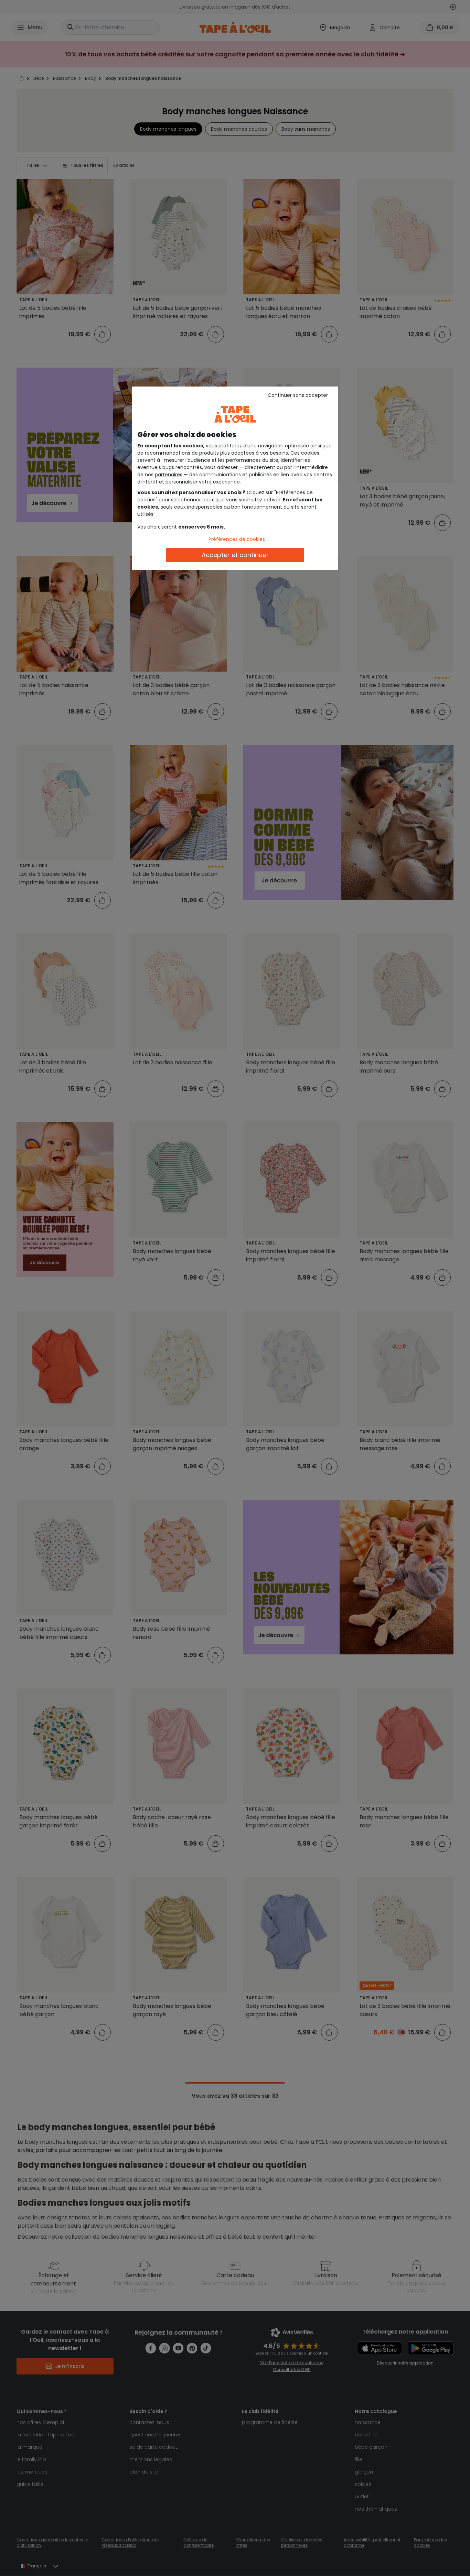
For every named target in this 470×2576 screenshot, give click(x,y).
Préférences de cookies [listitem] (237, 539)
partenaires (169, 475)
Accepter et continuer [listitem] (235, 555)
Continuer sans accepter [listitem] (298, 395)
